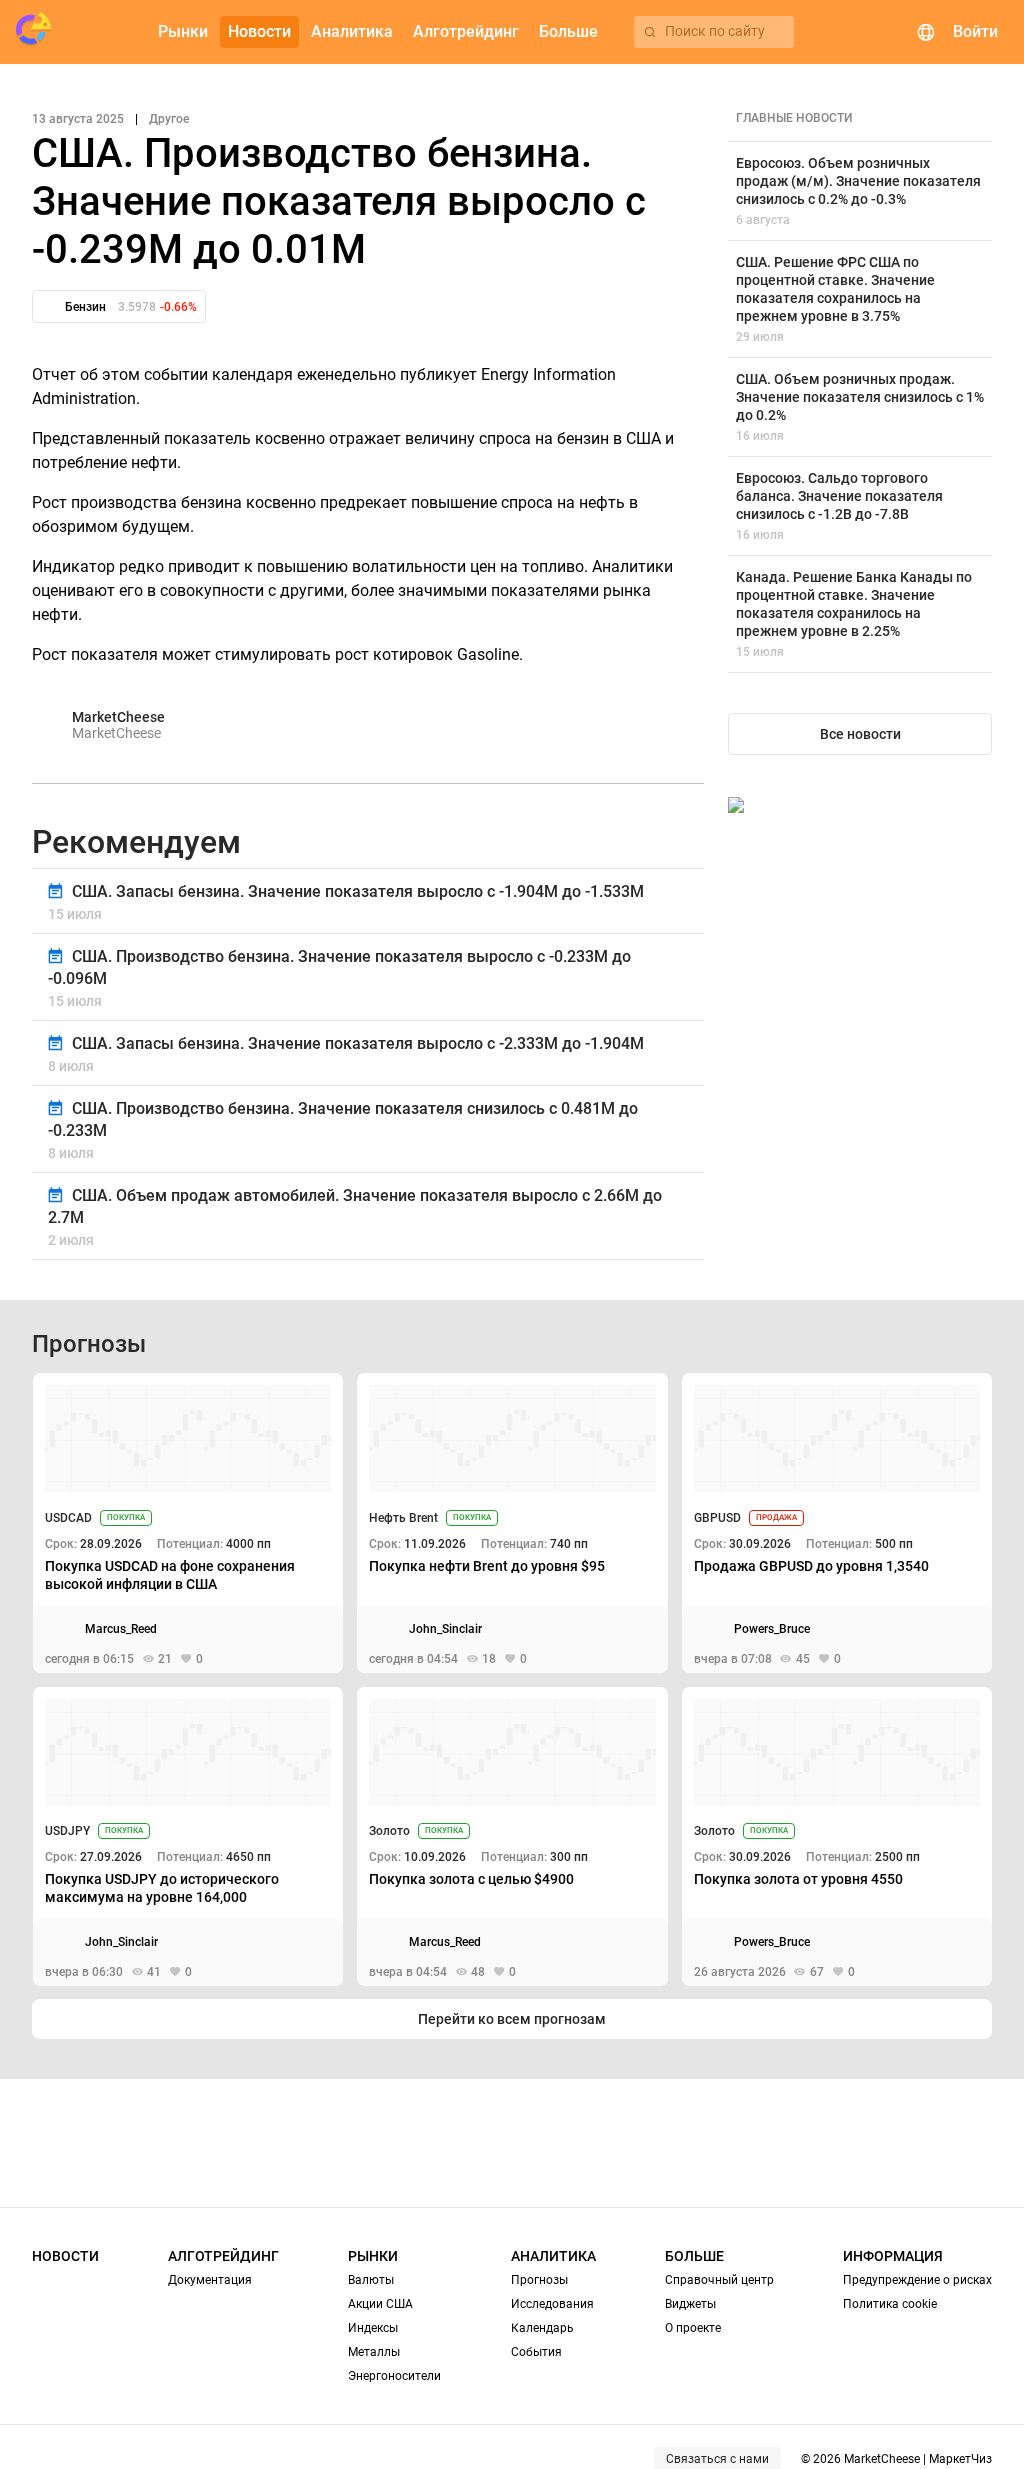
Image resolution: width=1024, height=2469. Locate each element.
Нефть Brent (403, 1518)
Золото (389, 1831)
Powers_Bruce (772, 1629)
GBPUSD (717, 1518)
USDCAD (68, 1518)
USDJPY (67, 1831)
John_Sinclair (445, 1629)
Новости (65, 2256)
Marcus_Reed (121, 1629)
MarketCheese (118, 717)
